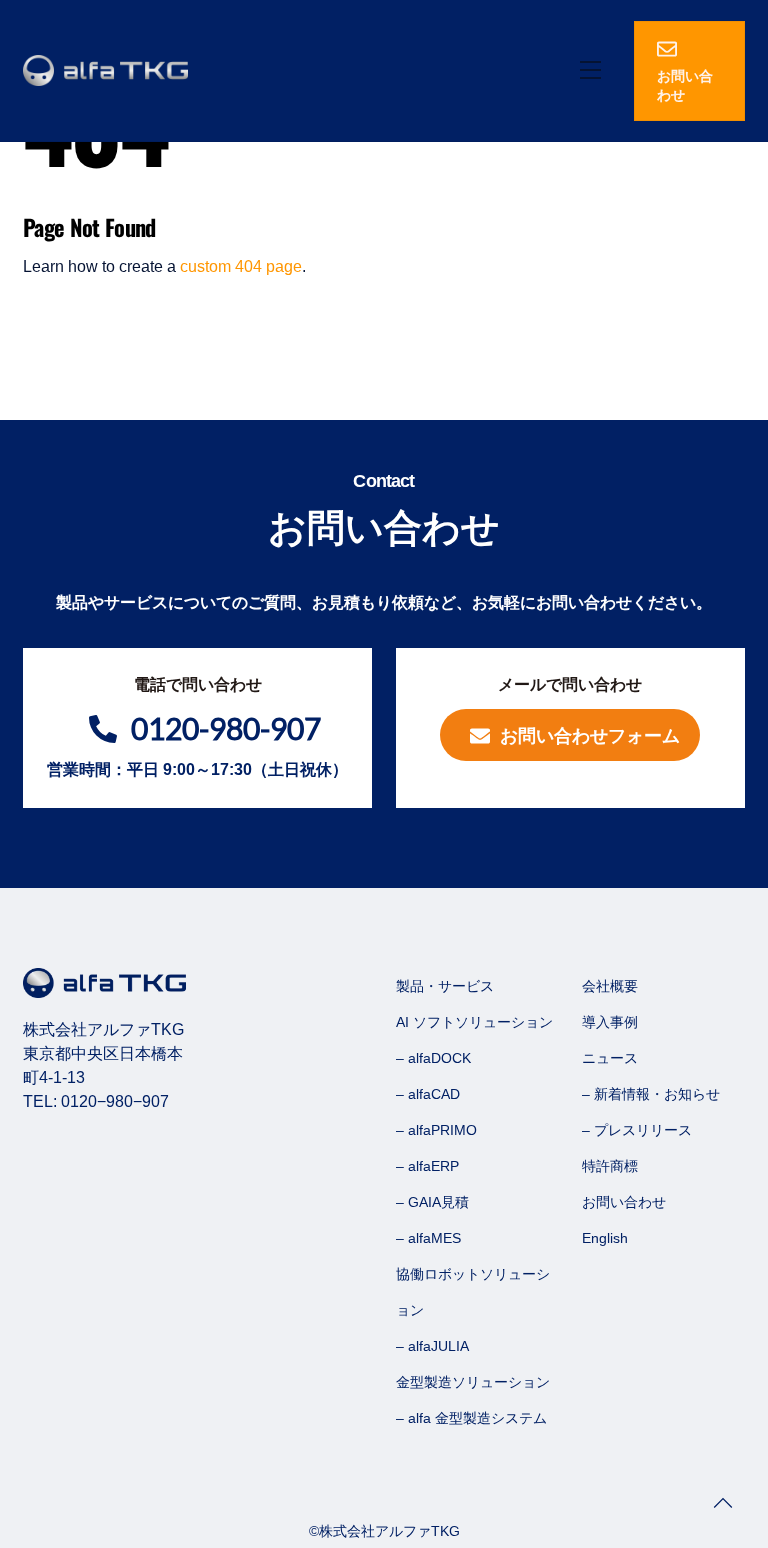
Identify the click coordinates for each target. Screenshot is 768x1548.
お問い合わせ (685, 85)
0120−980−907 (115, 1101)
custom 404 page (241, 266)
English (605, 1238)
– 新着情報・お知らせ (651, 1094)
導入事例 (610, 1022)
